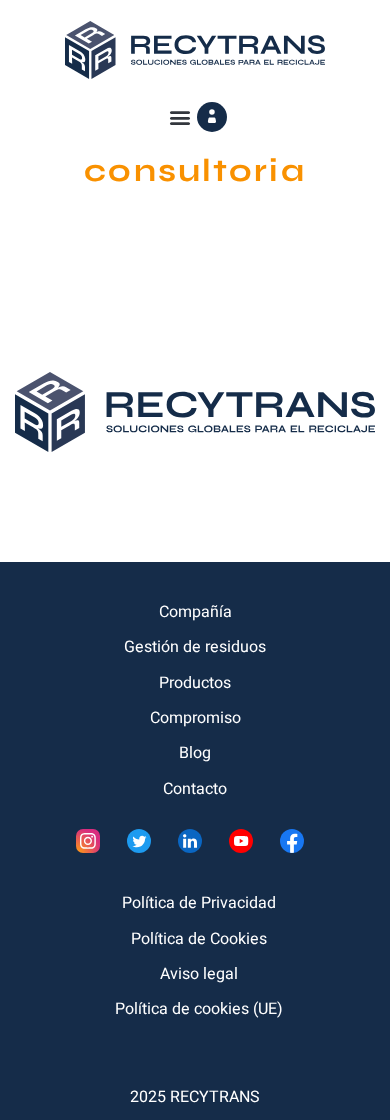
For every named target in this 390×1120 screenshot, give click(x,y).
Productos (195, 683)
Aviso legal (199, 974)
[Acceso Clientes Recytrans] (212, 117)
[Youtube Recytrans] (246, 846)
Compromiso (195, 718)
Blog (195, 753)
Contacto (195, 789)
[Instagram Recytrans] (93, 846)
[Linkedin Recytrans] (195, 846)
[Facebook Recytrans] (297, 846)
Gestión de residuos (195, 647)
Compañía (195, 612)
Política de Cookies (199, 939)
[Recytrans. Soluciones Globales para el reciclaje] (195, 49)
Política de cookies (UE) (199, 1009)
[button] (180, 117)
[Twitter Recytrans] (144, 846)
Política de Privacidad (199, 903)
